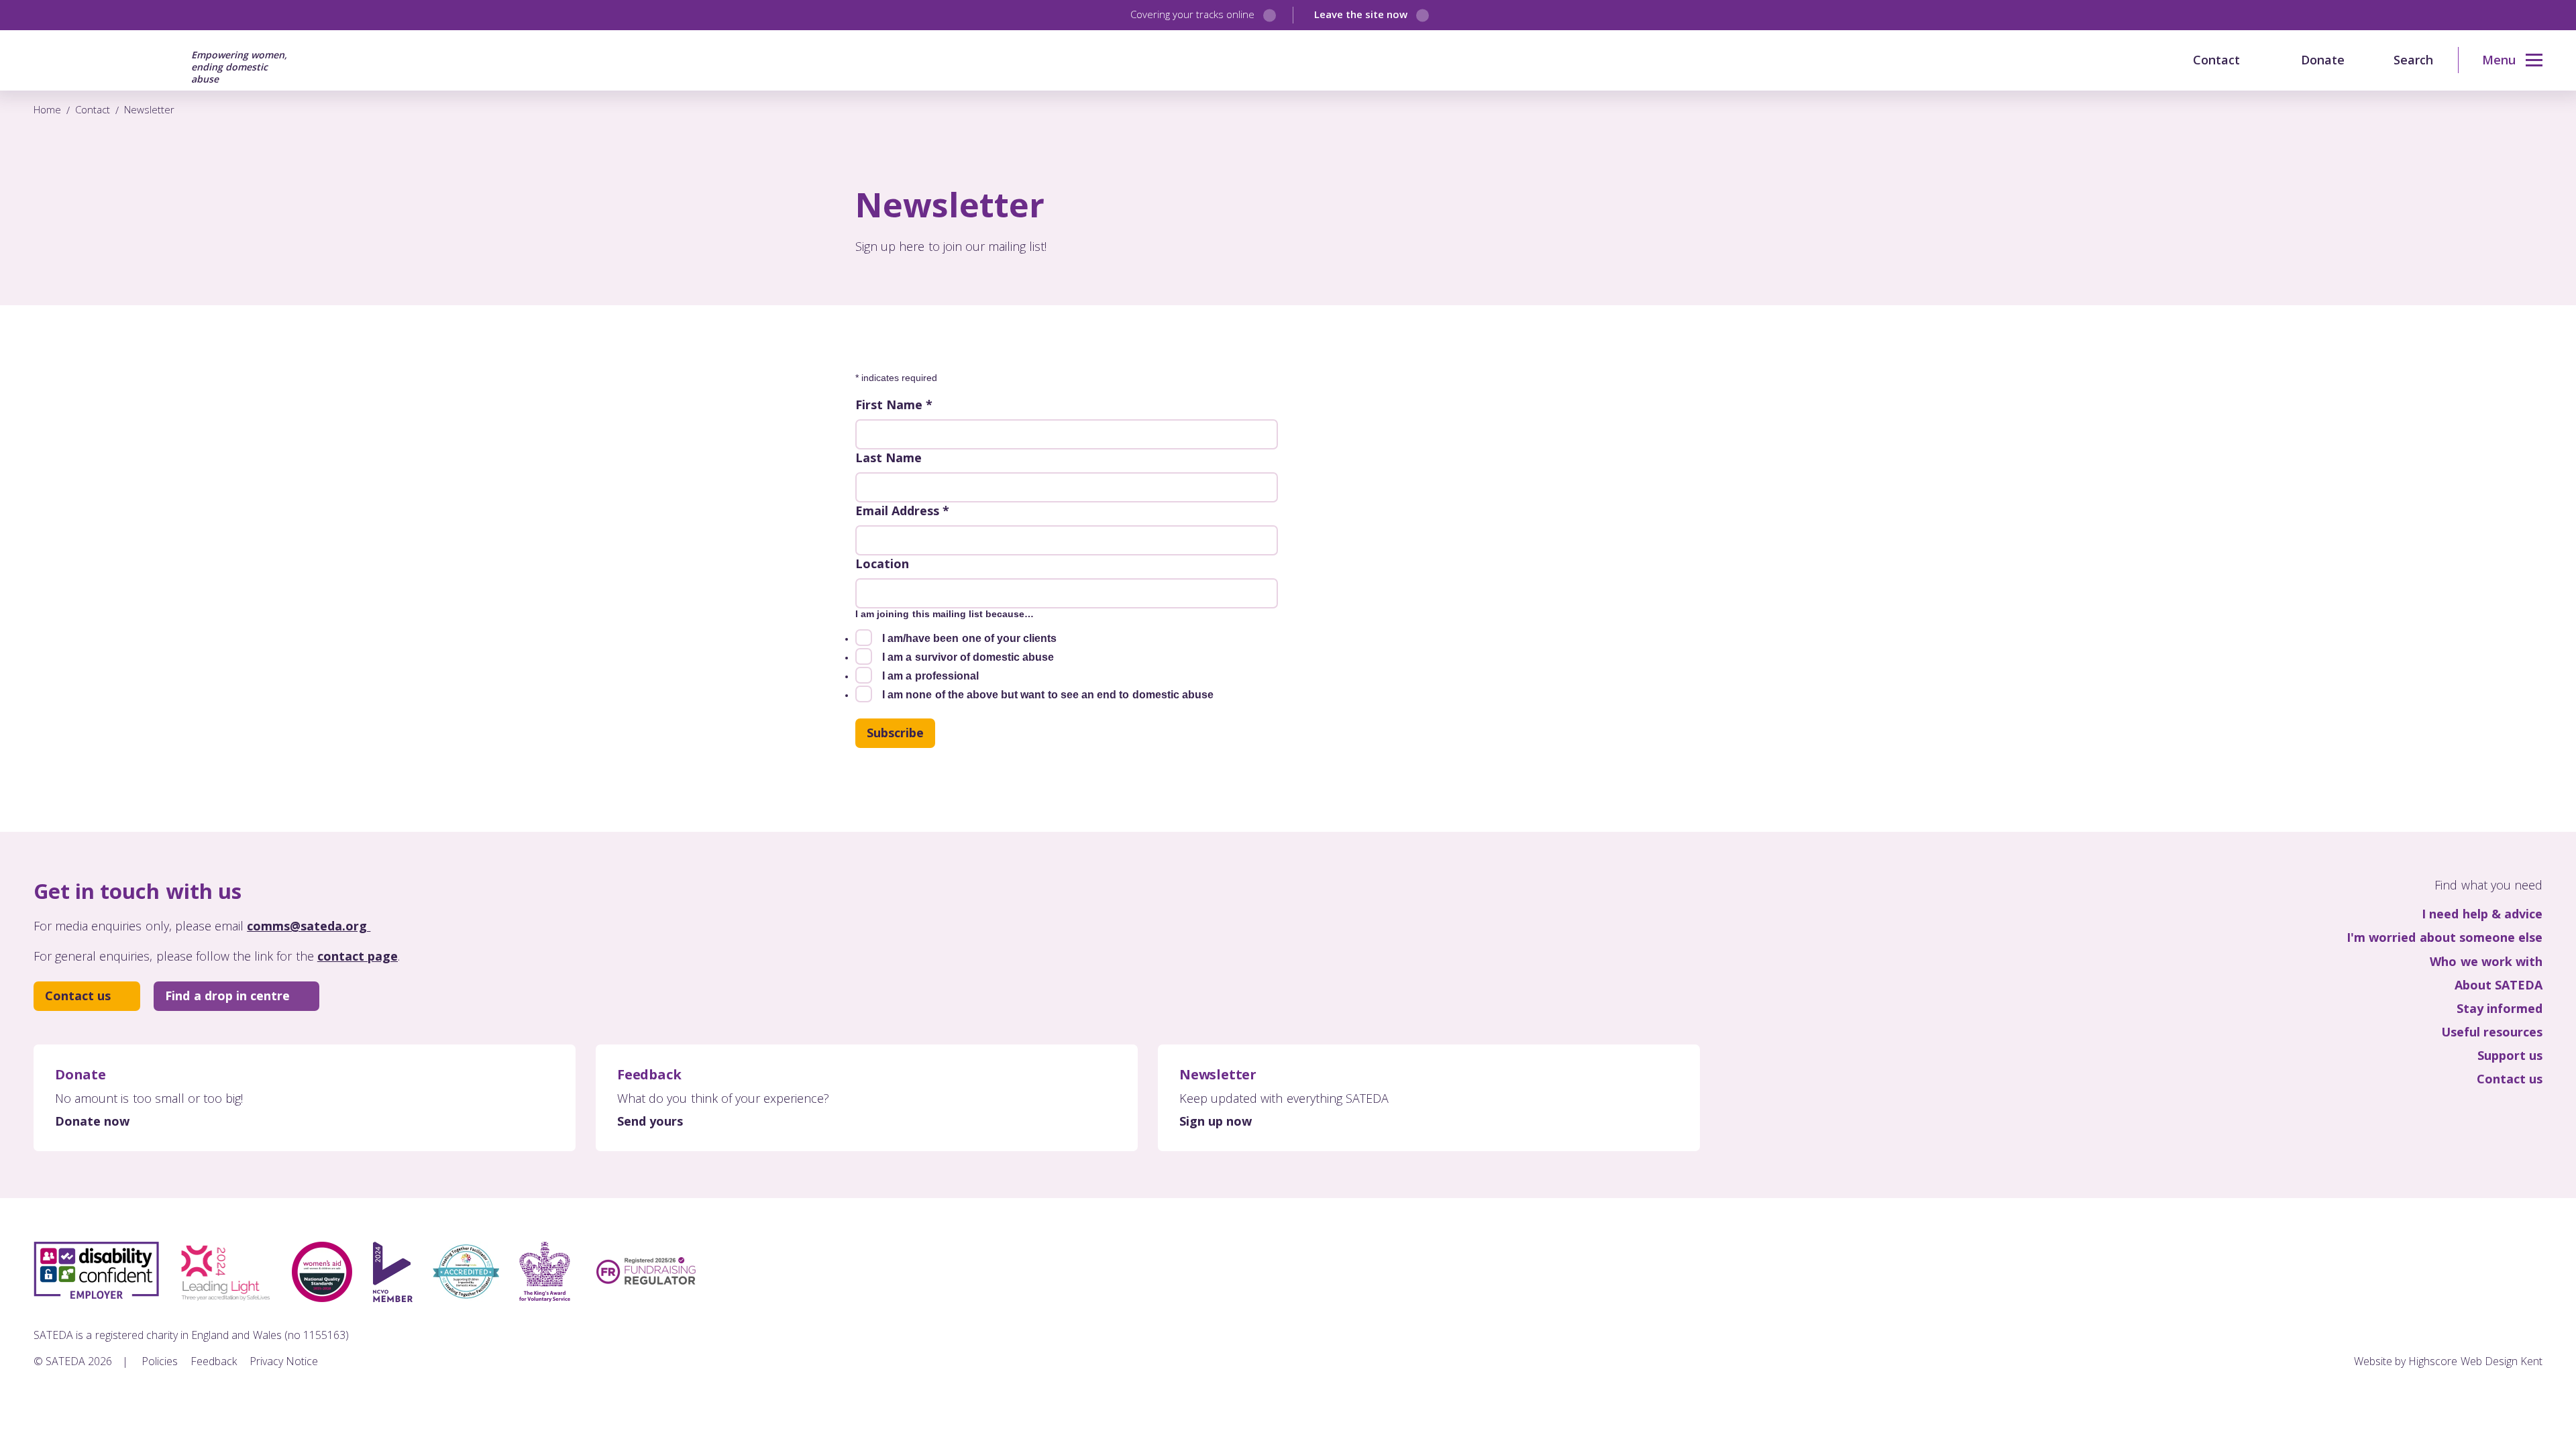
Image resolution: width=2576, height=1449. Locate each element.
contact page (358, 956)
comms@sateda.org (309, 926)
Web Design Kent (2502, 1361)
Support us (2510, 1056)
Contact (2216, 60)
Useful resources (2492, 1032)
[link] (2500, 60)
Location (882, 563)
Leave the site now (1361, 14)
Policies (160, 1361)
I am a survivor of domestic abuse (968, 657)
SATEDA (105, 60)
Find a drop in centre (227, 996)
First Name (894, 405)
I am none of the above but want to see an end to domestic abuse (1048, 695)
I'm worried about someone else (2445, 937)
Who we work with (2486, 962)
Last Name (889, 458)
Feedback (214, 1361)
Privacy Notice (284, 1361)
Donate (2323, 60)
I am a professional (930, 676)
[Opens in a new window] (2419, 1255)
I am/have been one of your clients (969, 638)
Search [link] (2413, 60)
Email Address (902, 511)
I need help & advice (2482, 914)
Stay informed (2500, 1009)
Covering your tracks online (1193, 14)
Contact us (78, 996)
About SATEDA (2499, 985)
